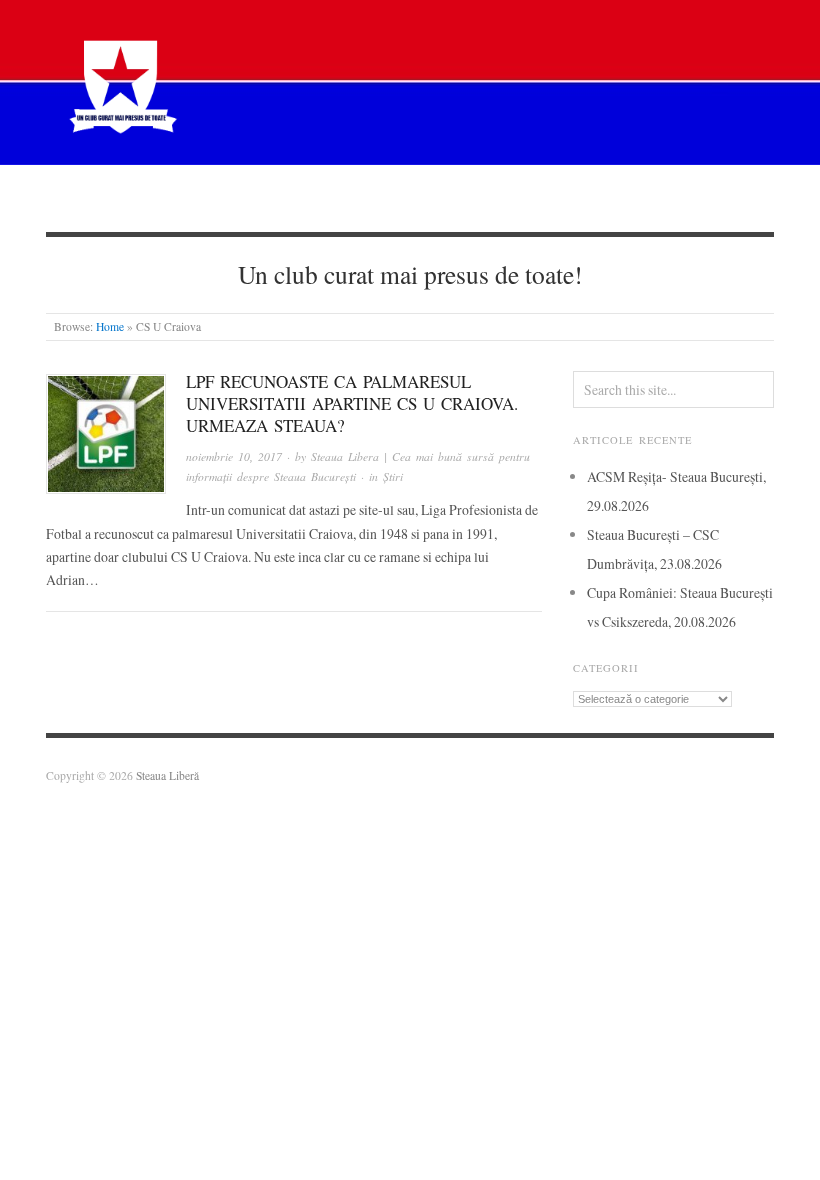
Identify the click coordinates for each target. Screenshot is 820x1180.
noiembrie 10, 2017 (234, 456)
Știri (275, 197)
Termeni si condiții (700, 197)
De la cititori (557, 197)
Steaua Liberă (167, 775)
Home (110, 326)
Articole (359, 197)
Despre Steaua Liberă (154, 197)
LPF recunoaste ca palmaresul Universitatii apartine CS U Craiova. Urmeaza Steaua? (352, 403)
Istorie (451, 197)
